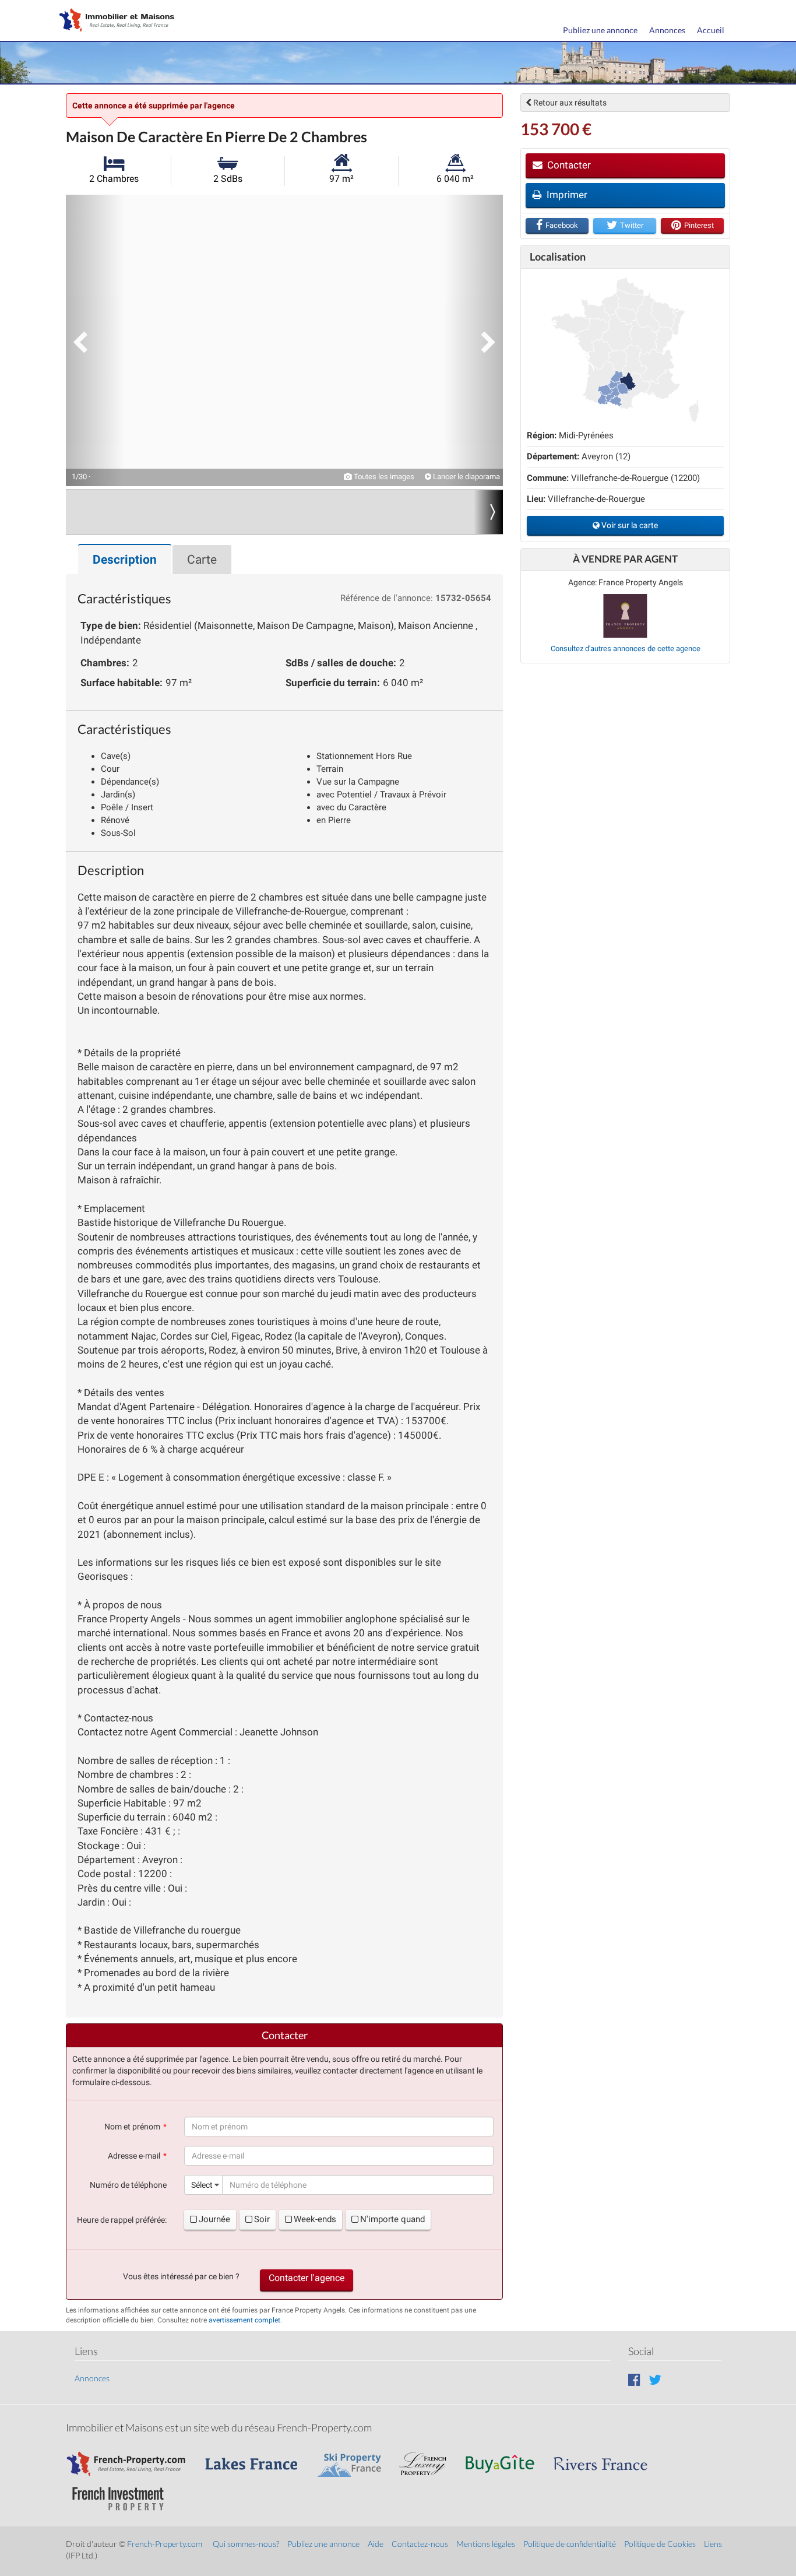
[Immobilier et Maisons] (114, 21)
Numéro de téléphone (128, 2185)
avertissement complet (244, 2320)
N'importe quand (392, 2219)
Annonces (667, 30)
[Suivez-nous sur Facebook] (634, 2379)
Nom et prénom (132, 2127)
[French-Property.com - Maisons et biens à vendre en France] (133, 2459)
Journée (214, 2219)
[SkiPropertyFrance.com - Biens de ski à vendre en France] (355, 2459)
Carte (202, 560)
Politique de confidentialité (570, 2544)
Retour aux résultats (569, 103)
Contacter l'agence (307, 2278)
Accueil (711, 30)
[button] (95, 340)
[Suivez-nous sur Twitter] (655, 2379)
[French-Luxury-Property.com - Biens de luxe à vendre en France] (429, 2459)
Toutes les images (383, 477)
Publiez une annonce (600, 30)
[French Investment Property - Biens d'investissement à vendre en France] (124, 2494)
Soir (262, 2219)
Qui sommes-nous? (246, 2544)
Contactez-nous (420, 2544)
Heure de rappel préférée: (122, 2220)
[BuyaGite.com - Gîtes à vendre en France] (506, 2459)
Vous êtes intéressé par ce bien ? (181, 2276)
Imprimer (566, 195)
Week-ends (315, 2219)
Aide (376, 2544)
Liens (713, 2544)
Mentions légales (486, 2544)
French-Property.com (165, 2544)
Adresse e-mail (134, 2156)
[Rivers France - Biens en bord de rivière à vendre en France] (607, 2459)
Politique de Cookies (660, 2544)
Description (125, 560)
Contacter (568, 165)
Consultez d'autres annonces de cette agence (626, 649)
